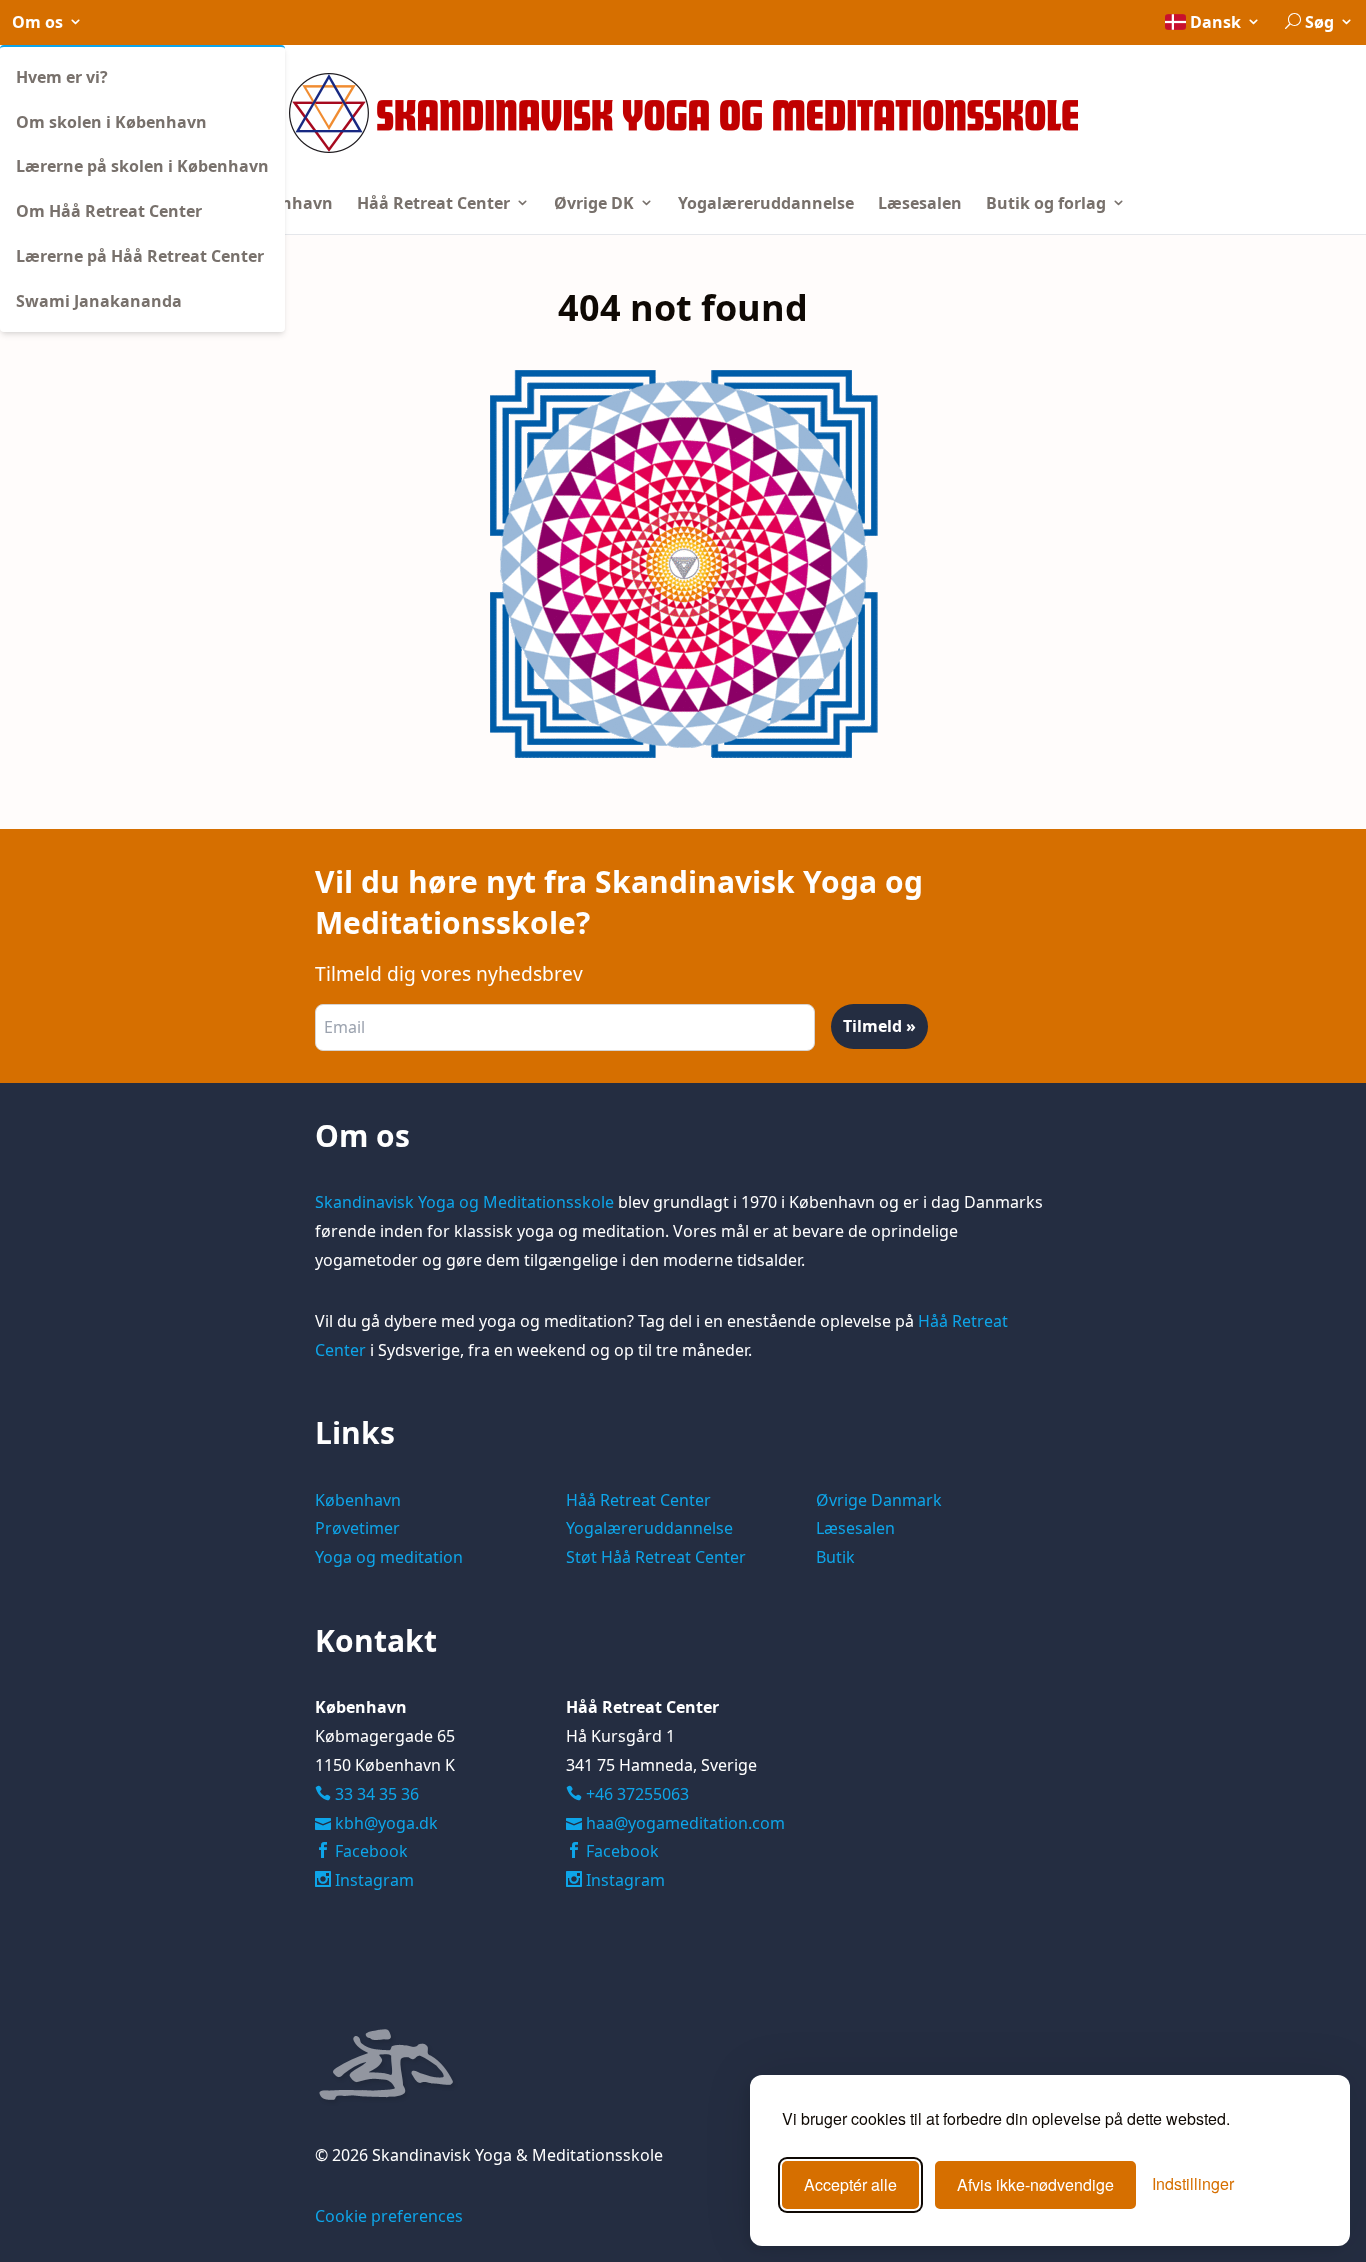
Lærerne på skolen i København (142, 166)
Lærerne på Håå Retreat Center (140, 256)
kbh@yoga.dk (386, 1823)
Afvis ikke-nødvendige (1035, 2184)
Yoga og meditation (389, 1557)
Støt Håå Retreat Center (656, 1557)
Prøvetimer (357, 1528)
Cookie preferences (389, 2216)
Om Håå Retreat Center (109, 211)
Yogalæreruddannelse (766, 203)
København (287, 203)
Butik (835, 1557)
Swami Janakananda (99, 301)
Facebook (369, 1851)
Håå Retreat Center (435, 203)
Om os (39, 22)
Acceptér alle (850, 2184)
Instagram (372, 1880)
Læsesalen (920, 203)
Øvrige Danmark (879, 1500)
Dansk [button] (1215, 22)
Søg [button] (1319, 22)
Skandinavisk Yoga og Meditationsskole (464, 1202)
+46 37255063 (627, 1794)
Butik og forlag (1048, 203)
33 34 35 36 (375, 1794)
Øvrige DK (596, 203)
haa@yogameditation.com (685, 1823)
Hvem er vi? (62, 77)
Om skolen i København (111, 122)
